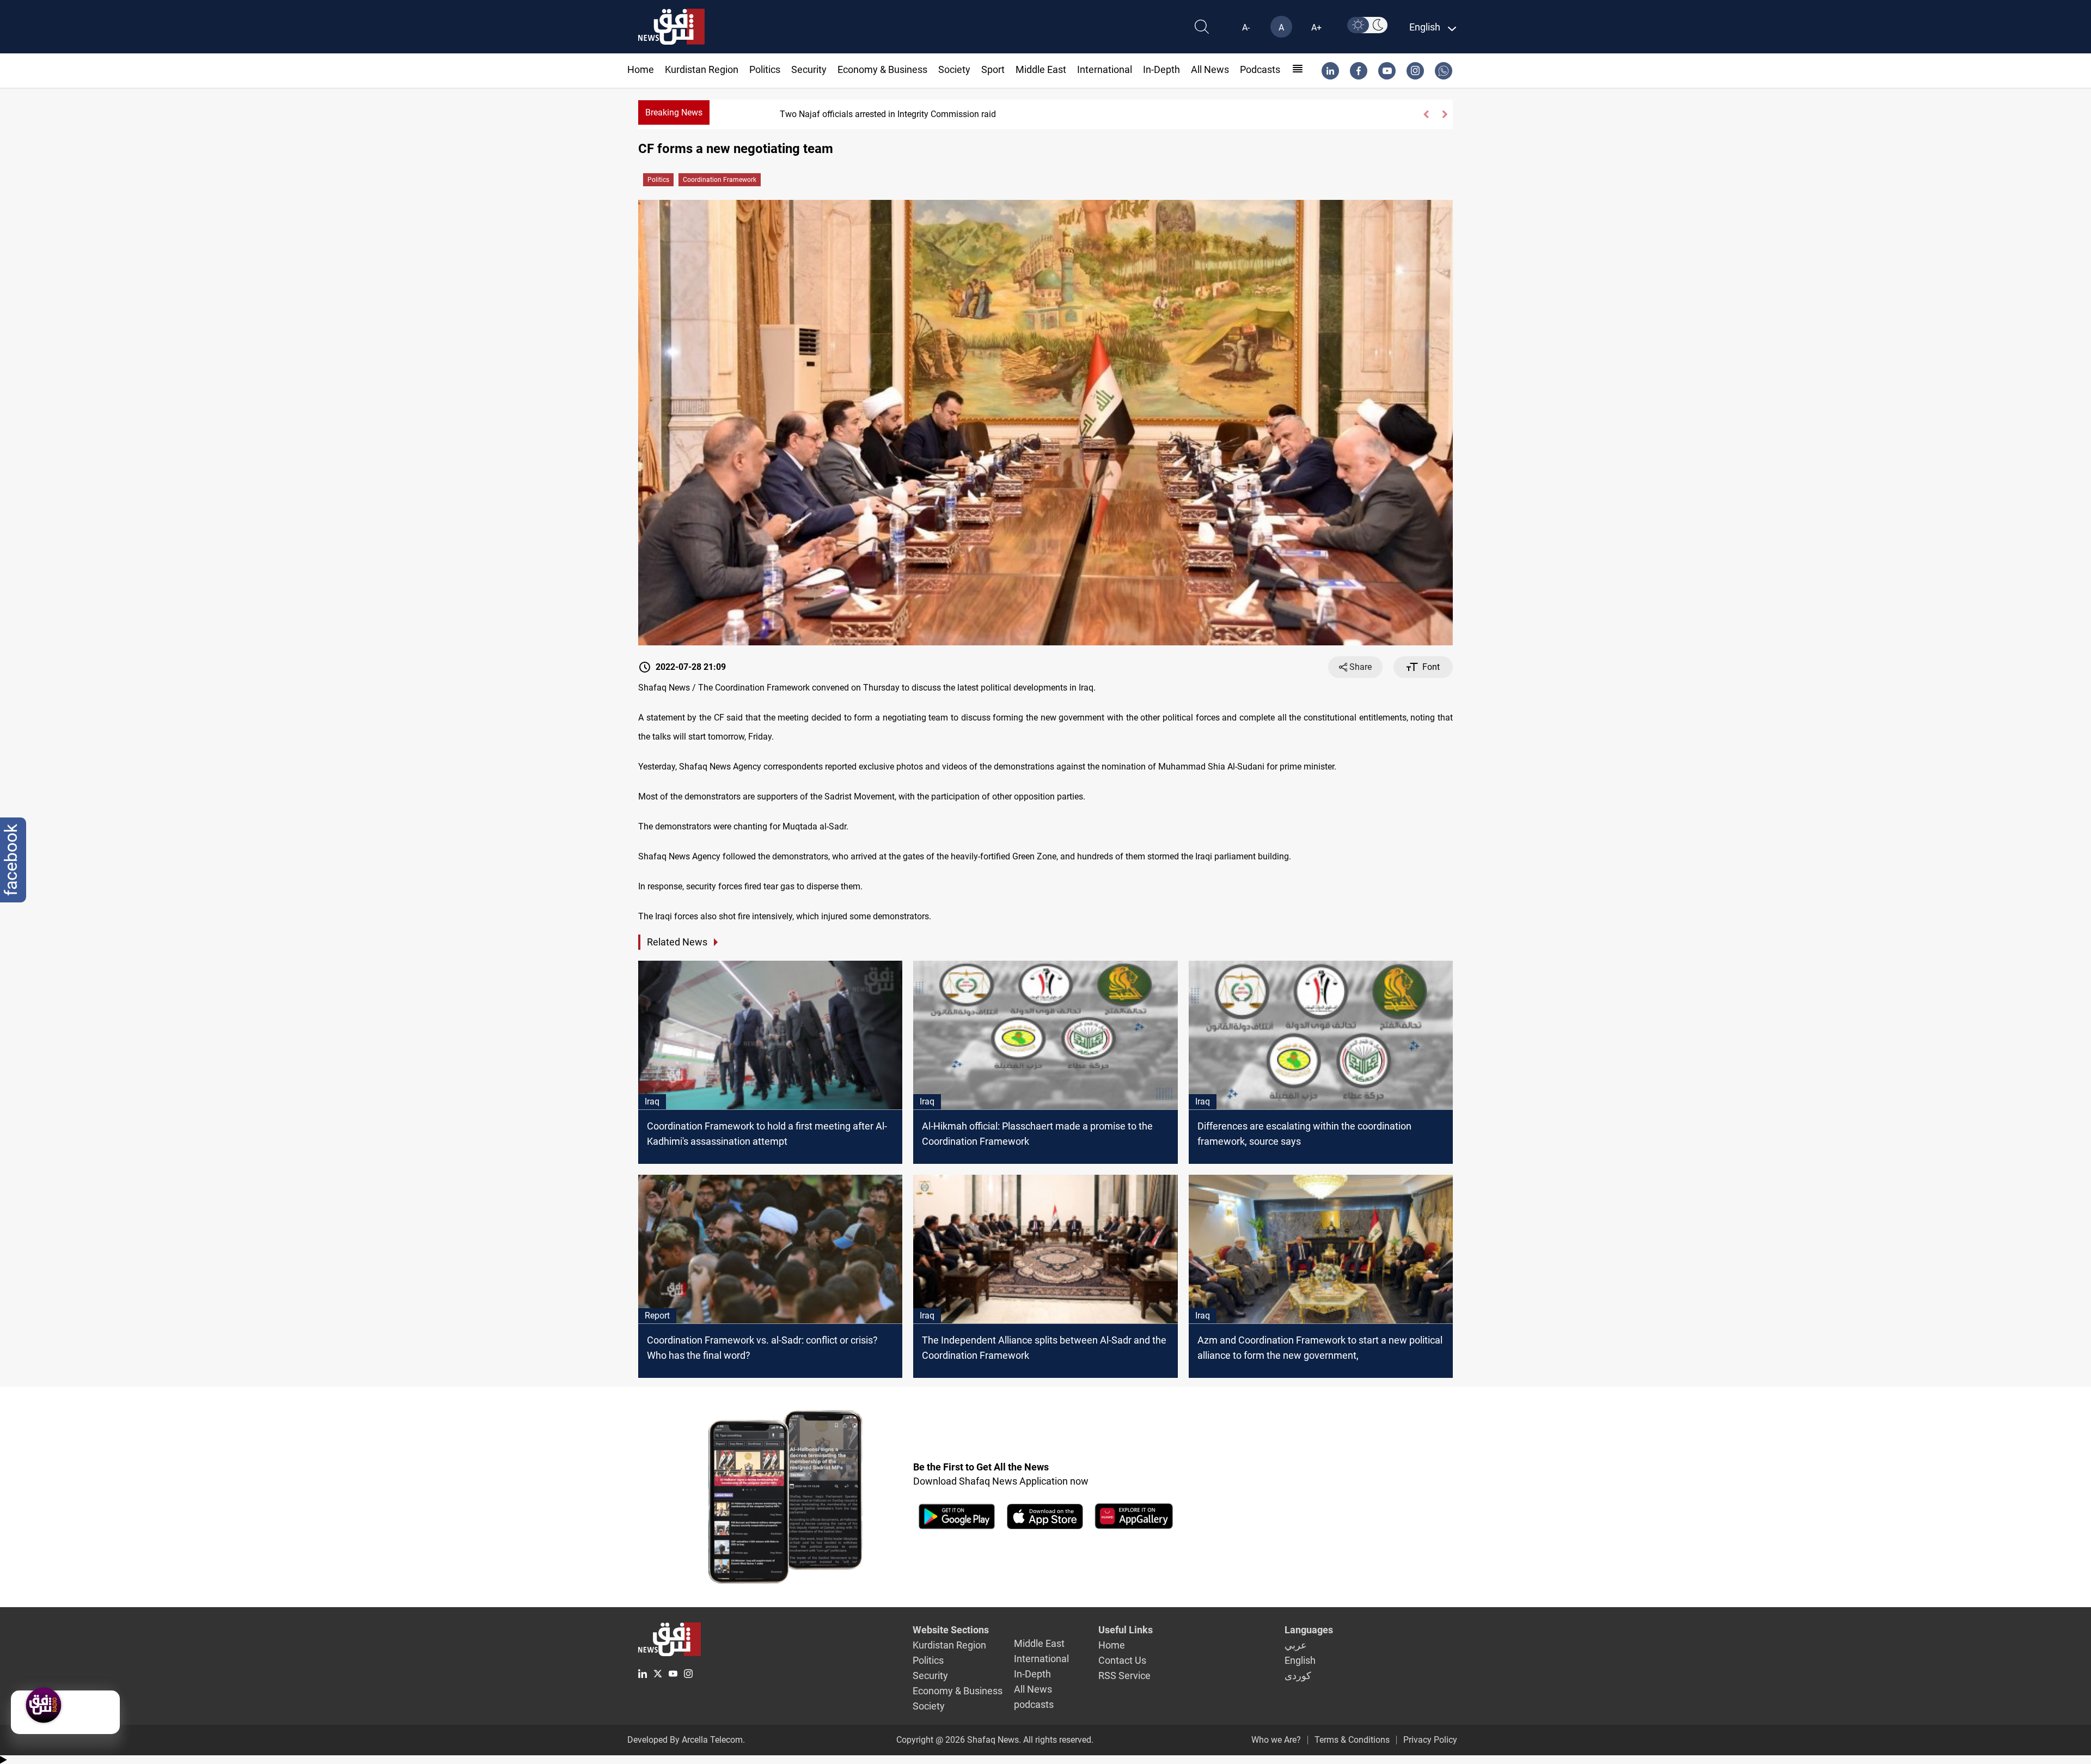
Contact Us (1122, 1660)
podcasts (1260, 69)
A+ (1316, 28)
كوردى (1298, 1676)
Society (954, 69)
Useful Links (1126, 1630)
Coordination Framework (720, 180)
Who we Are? (1276, 1740)
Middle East (1041, 69)
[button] (1426, 114)
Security (809, 69)
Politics (765, 69)
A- (1246, 28)
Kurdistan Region (702, 69)
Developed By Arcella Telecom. (686, 1740)
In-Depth (1161, 69)
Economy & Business (882, 69)
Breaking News (674, 112)
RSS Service (1124, 1676)
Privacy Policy (1430, 1740)
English (1300, 1660)
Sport (993, 69)
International (1105, 69)
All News (1210, 69)
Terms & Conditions (1352, 1740)
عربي (1296, 1645)
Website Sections (951, 1630)
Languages (1309, 1630)
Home (641, 69)
